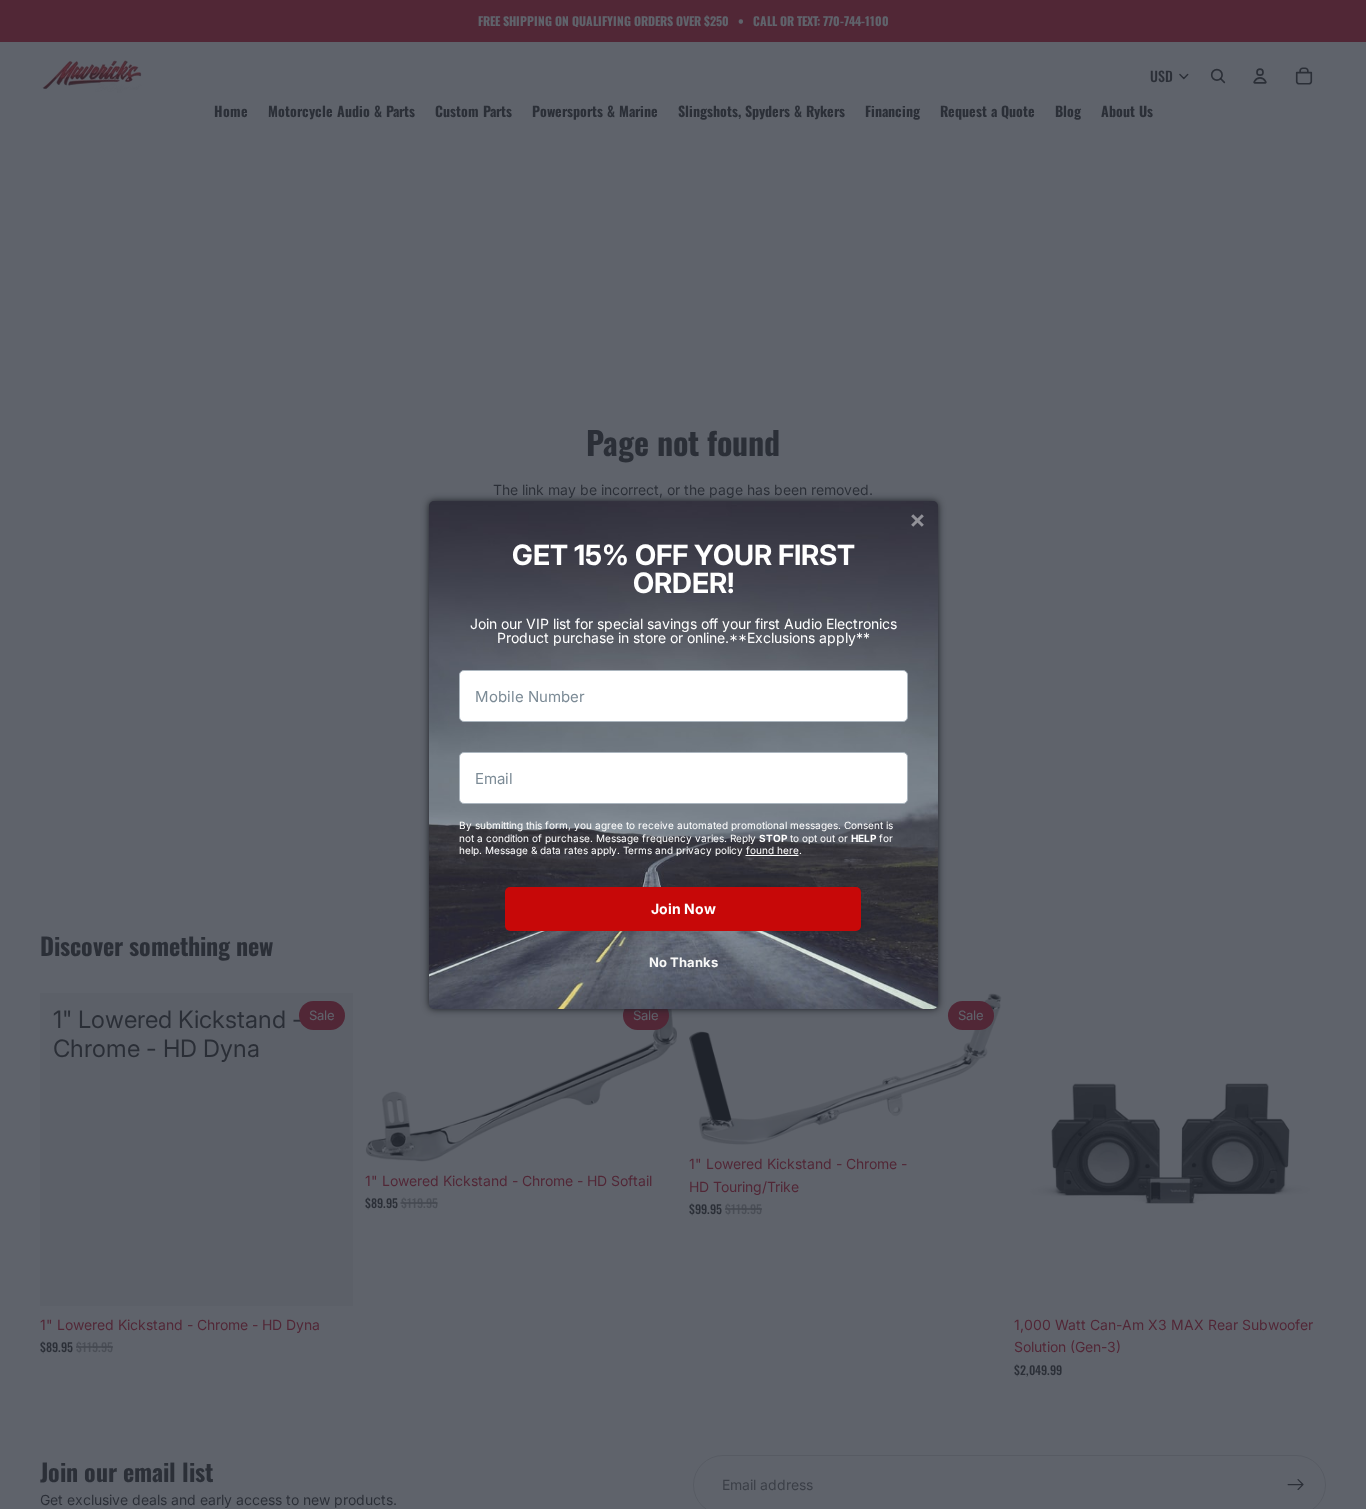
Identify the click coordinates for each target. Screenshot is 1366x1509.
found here (772, 850)
